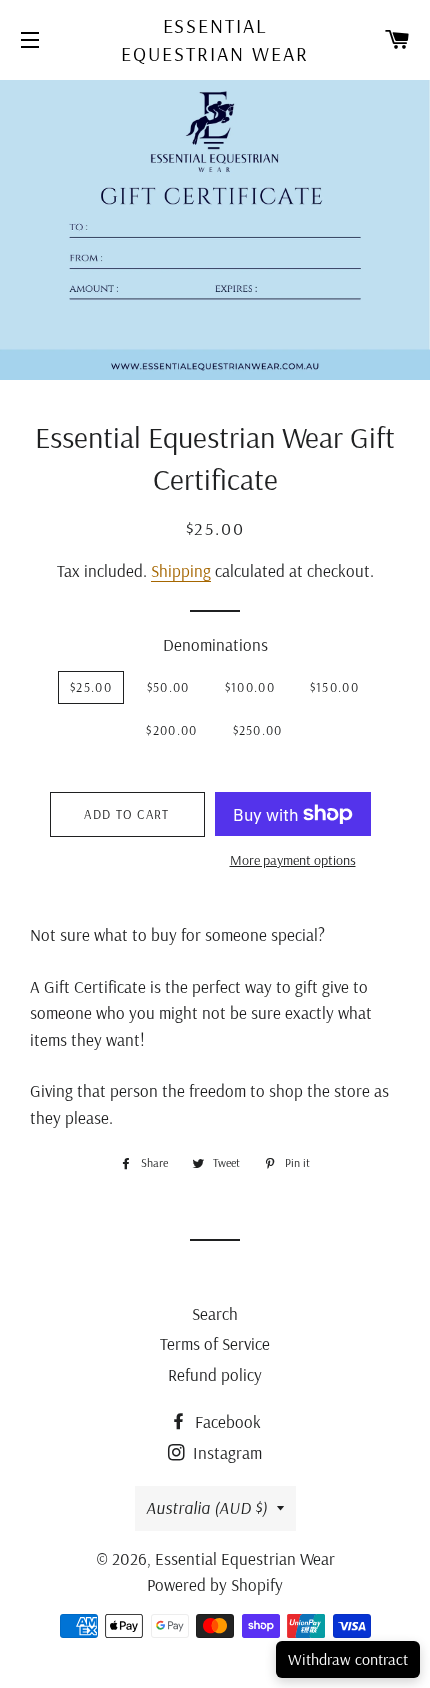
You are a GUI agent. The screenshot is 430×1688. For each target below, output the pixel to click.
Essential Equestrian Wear (215, 39)
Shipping (181, 570)
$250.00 (258, 730)
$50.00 (168, 687)
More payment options (293, 860)
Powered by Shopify (215, 1584)
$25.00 (91, 687)
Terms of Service (215, 1343)
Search (215, 1313)
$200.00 (171, 730)
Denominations (215, 644)
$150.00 (334, 687)
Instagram (225, 1452)
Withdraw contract (348, 1659)
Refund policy (215, 1374)
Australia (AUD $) (206, 1507)
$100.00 (250, 687)
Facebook (226, 1421)
